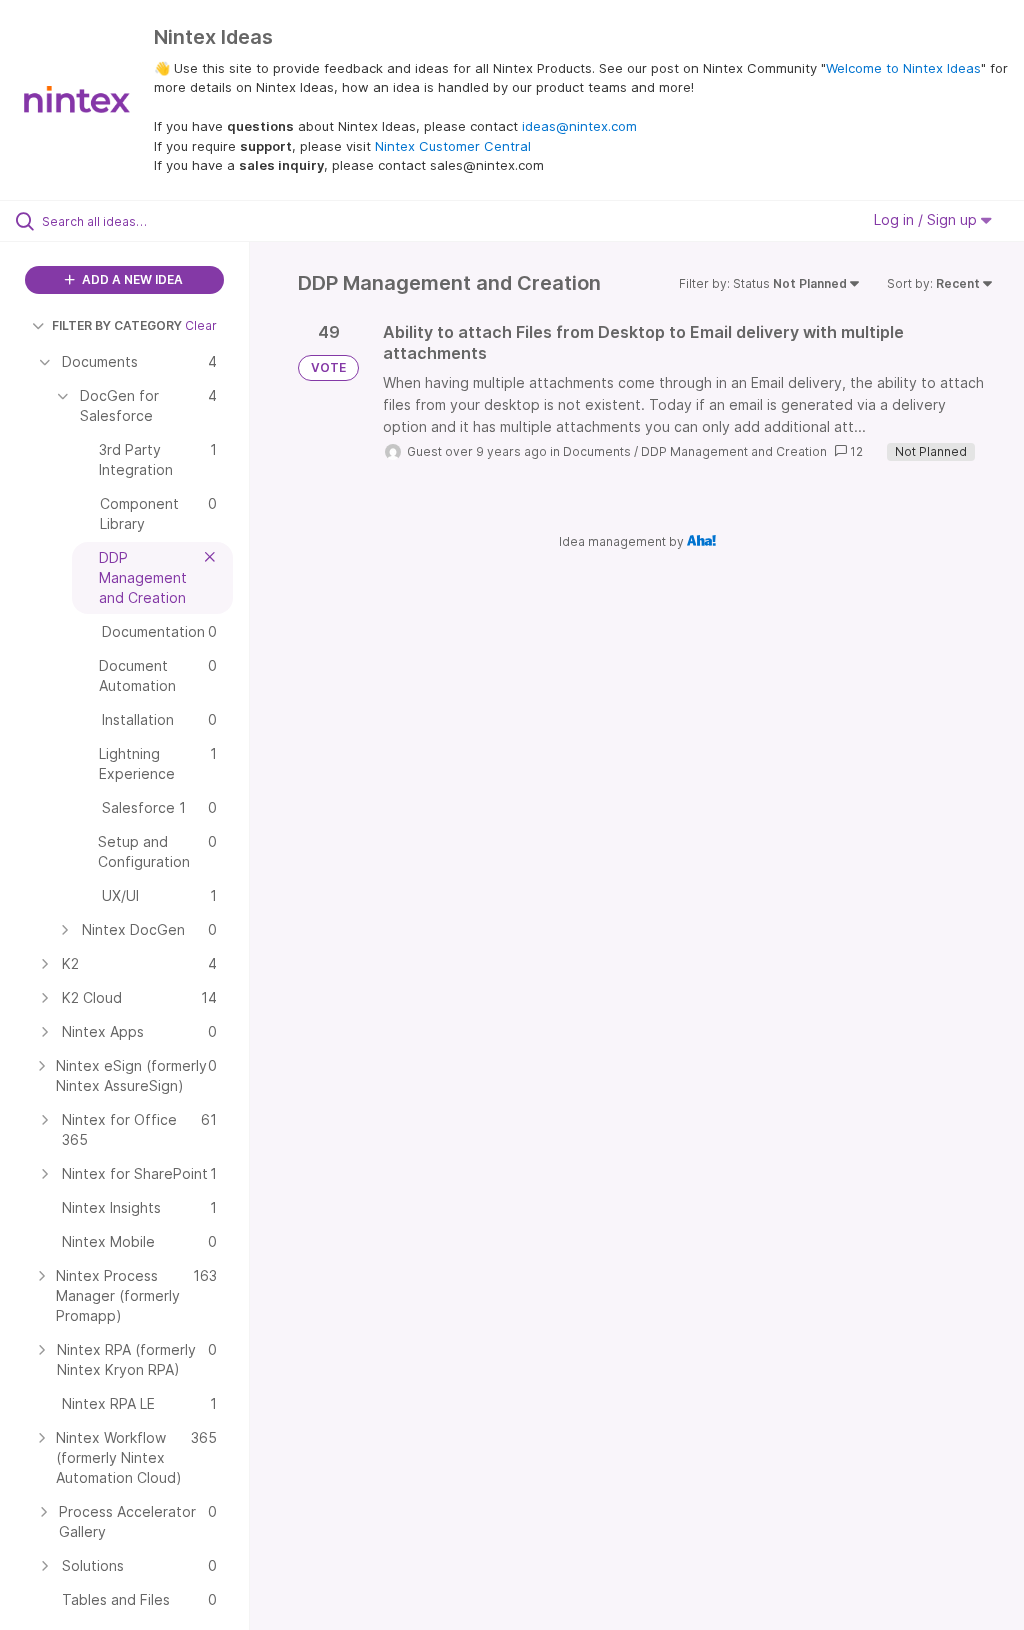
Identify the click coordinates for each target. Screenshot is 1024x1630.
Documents (597, 451)
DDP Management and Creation (734, 451)
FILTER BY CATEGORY (117, 325)
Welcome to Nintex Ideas (903, 68)
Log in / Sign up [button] (927, 219)
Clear (201, 325)
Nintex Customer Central (453, 146)
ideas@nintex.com (579, 126)
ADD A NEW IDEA (131, 279)
